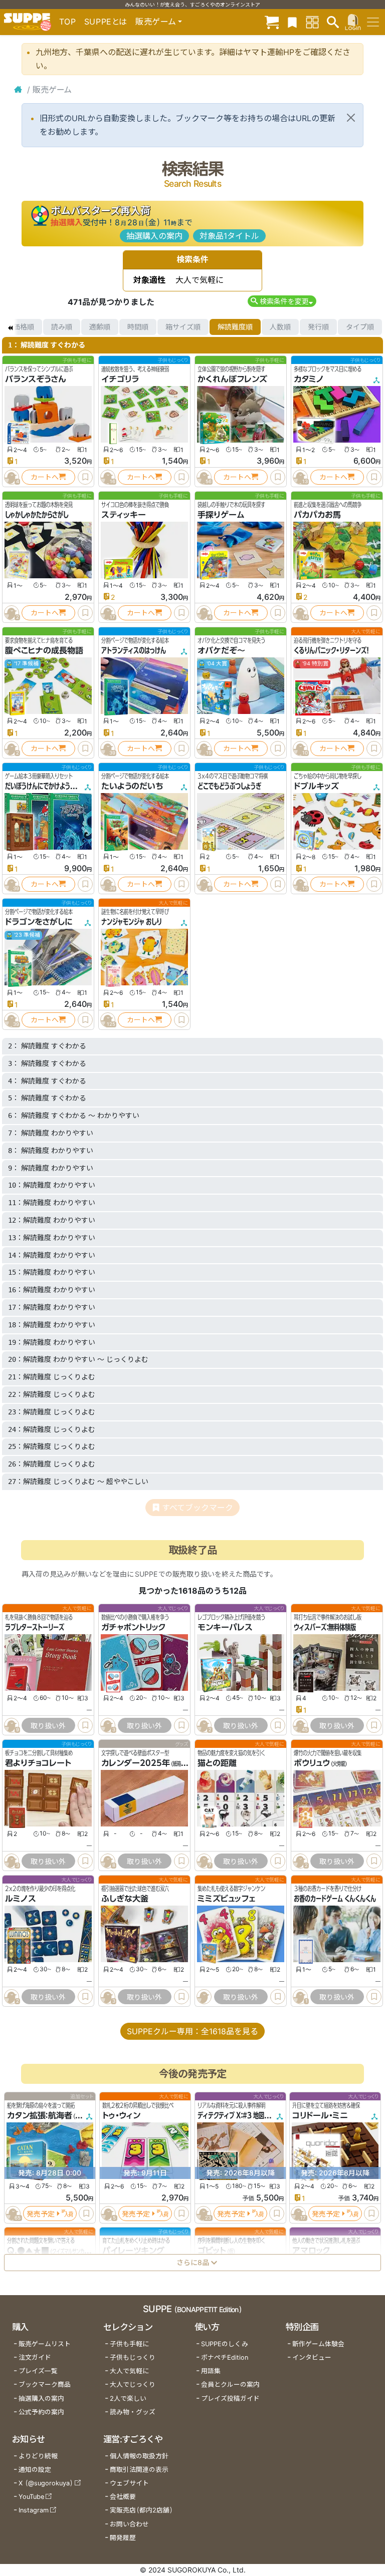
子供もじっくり (133, 2357)
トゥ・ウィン (121, 2115)
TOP (68, 22)
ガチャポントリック (134, 1627)
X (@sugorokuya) (46, 2483)
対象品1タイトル (229, 236)
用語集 (211, 2371)
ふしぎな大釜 (125, 1899)
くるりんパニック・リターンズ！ (331, 650)
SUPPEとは (106, 22)
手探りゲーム (221, 515)
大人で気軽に (129, 2371)
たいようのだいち (132, 786)
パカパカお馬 (317, 515)
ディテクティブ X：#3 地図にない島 (242, 2115)
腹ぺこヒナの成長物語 (44, 650)
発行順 (318, 327)
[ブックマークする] (85, 477)
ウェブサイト (129, 2483)
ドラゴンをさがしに (39, 922)
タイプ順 (360, 327)
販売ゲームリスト (45, 2344)
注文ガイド (35, 2357)
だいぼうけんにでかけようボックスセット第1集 (64, 786)
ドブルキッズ (316, 786)
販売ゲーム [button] (156, 22)
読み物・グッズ (133, 2412)
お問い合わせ (129, 2524)
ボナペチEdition (225, 2357)
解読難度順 (235, 327)
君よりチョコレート (38, 1763)
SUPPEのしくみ (225, 2344)
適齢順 (100, 327)
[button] (282, 301)
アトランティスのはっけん (134, 650)
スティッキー (124, 515)
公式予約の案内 (41, 2412)
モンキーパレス (225, 1627)
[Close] (351, 118)
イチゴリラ (120, 379)
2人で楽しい (128, 2399)
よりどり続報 (38, 2456)
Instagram (34, 2510)
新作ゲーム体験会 (318, 2344)
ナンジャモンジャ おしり (131, 922)
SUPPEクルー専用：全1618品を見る (192, 2031)
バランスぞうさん (36, 379)
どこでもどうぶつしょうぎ (229, 786)
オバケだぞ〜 (221, 650)
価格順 (24, 327)
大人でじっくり (133, 2384)
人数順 (280, 327)
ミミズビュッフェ (226, 1899)
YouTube (31, 2497)
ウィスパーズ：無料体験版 (325, 1627)
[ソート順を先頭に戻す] (10, 327)
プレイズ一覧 (38, 2371)
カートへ (45, 477)
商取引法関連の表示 (139, 2470)
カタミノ (309, 379)
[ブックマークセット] (292, 22)
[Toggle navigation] (373, 22)
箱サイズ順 (183, 327)
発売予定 (41, 2214)
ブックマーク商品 (45, 2384)
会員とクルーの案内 (230, 2384)
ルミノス (21, 1899)
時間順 (138, 327)
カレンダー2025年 (136, 1763)
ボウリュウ (312, 1763)
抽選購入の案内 (154, 236)
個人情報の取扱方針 (139, 2456)
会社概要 (123, 2497)
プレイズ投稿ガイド (230, 2399)
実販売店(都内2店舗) (141, 2510)
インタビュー (312, 2357)
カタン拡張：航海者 (40, 2115)
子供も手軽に (129, 2344)
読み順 (62, 327)
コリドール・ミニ (320, 2115)
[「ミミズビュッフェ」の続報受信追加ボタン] (204, 1997)
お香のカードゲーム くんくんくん (335, 1899)
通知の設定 (35, 2470)
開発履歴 (123, 2538)
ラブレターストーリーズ (35, 1627)
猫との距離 (217, 1763)
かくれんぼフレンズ (232, 379)
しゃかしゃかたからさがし (37, 515)
